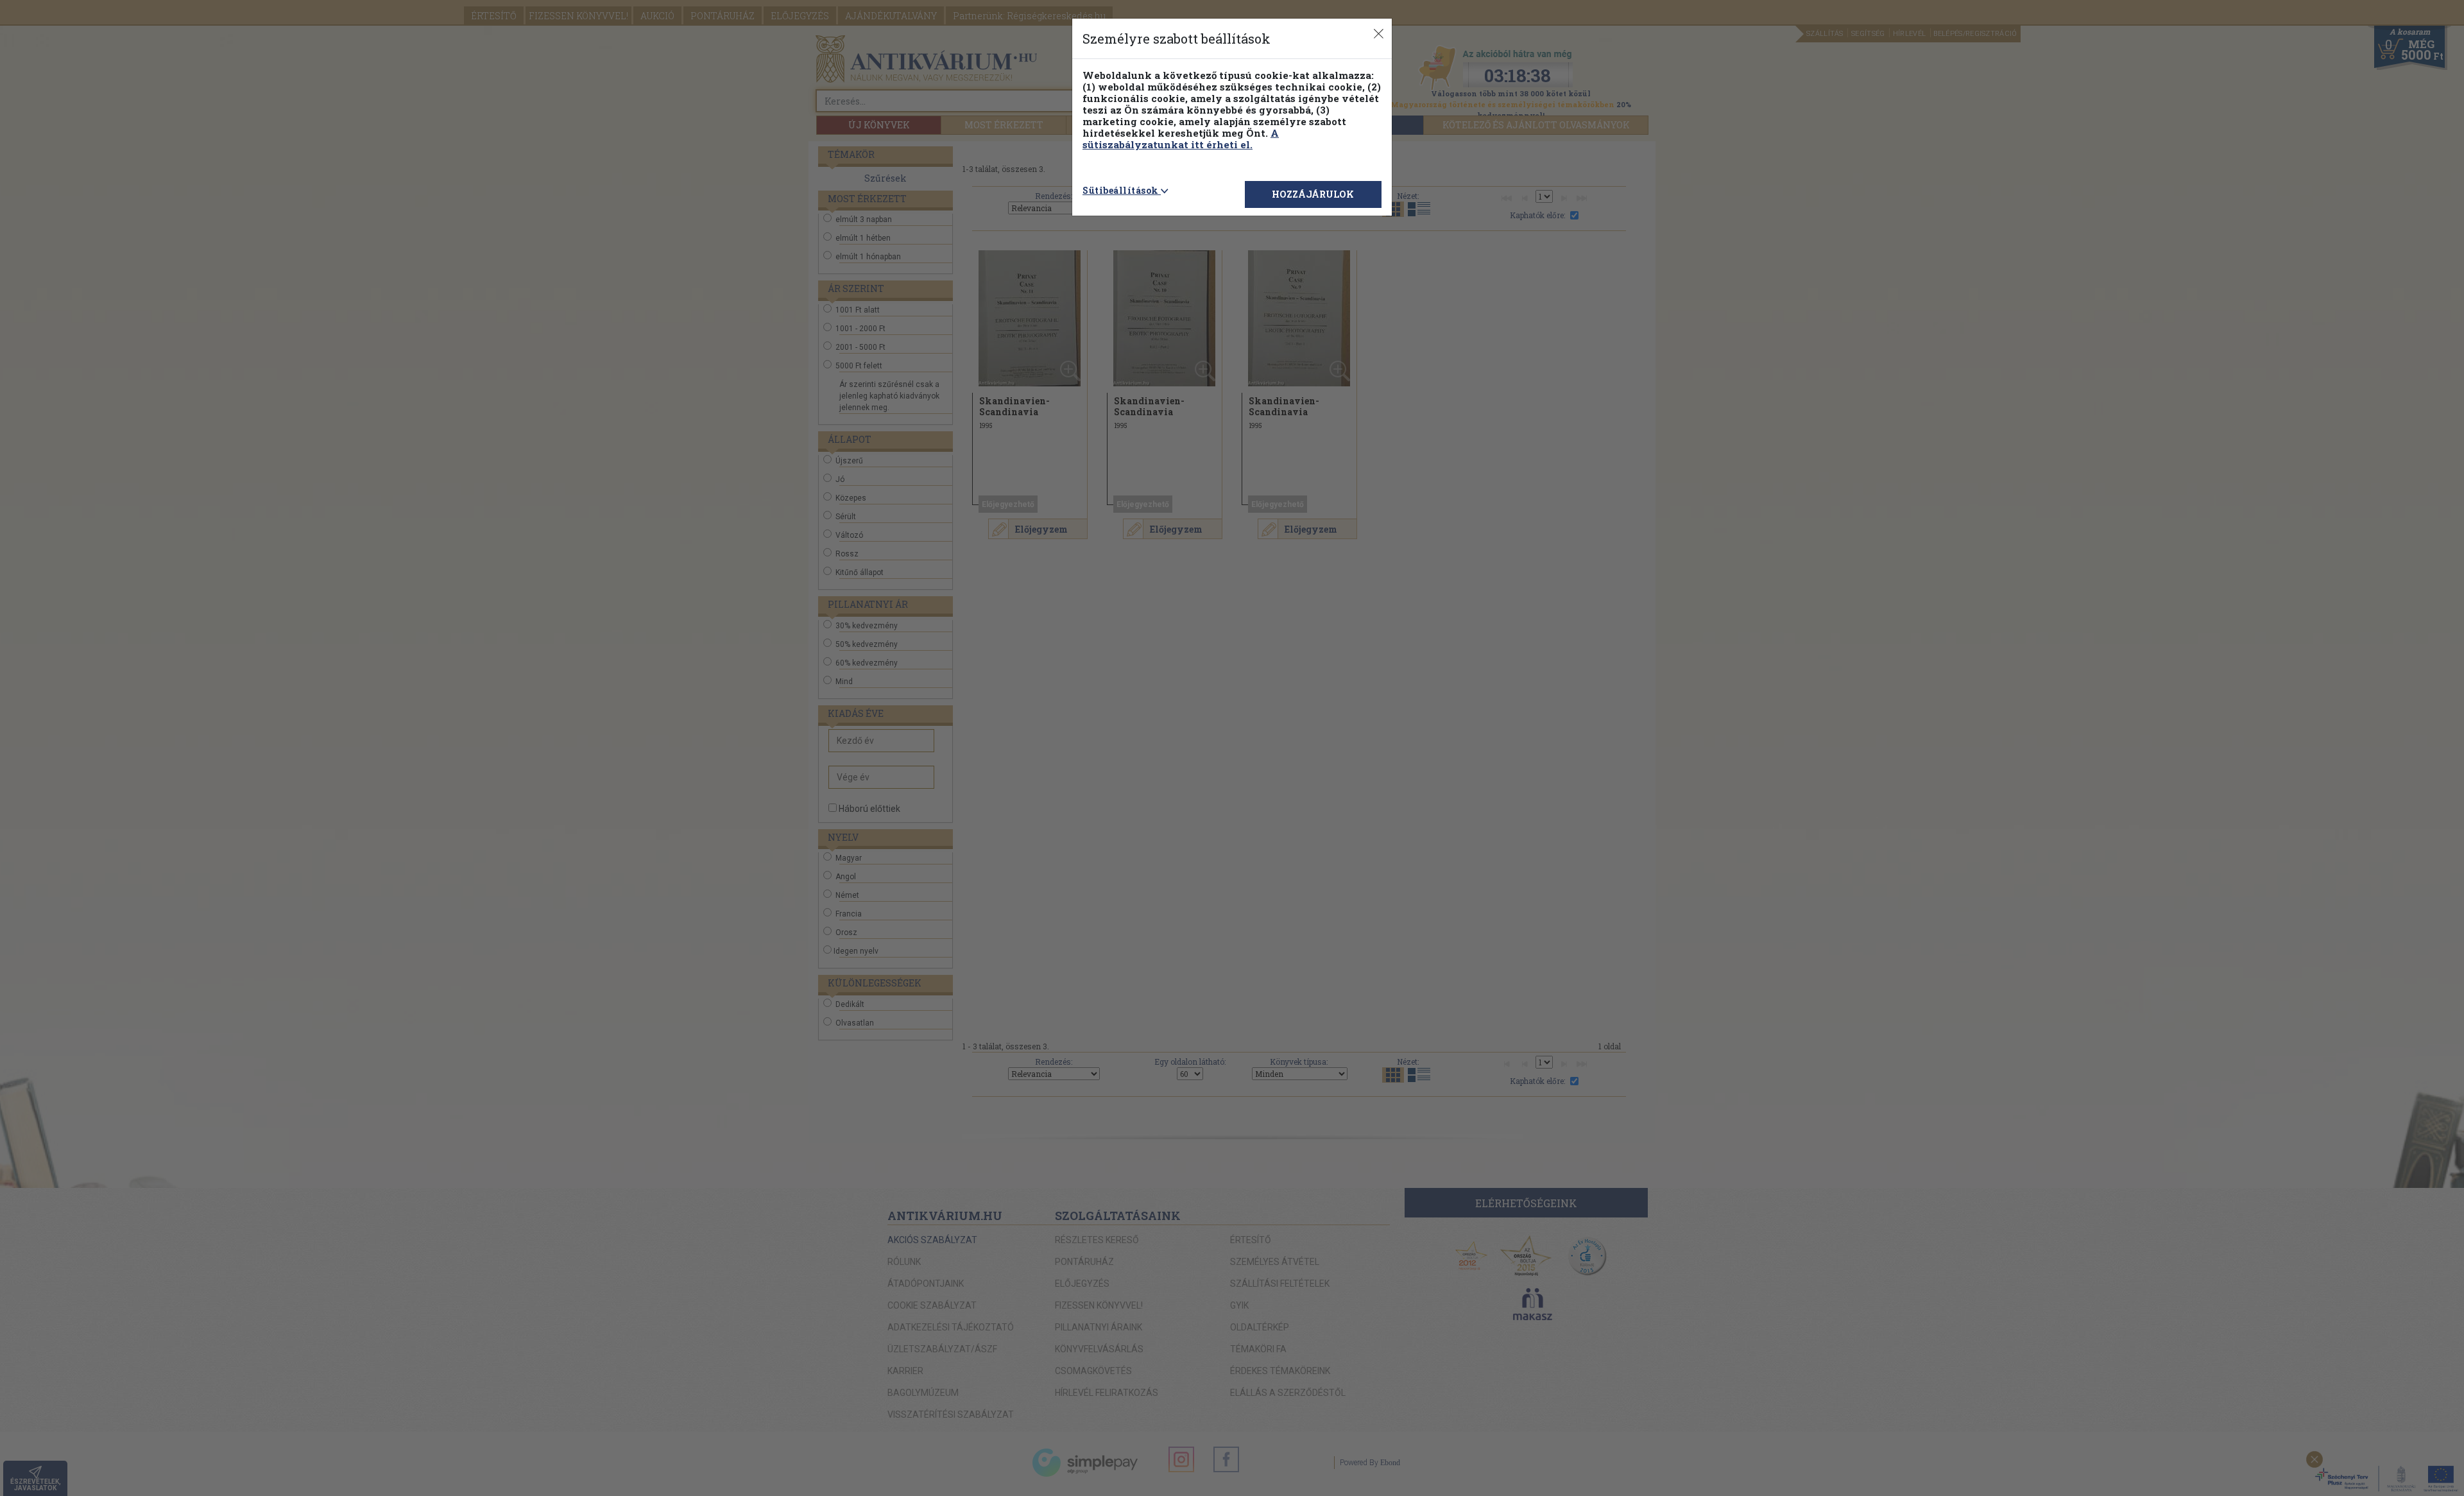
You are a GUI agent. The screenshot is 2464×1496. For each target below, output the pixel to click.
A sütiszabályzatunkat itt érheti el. (1181, 139)
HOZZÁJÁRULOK (1313, 194)
